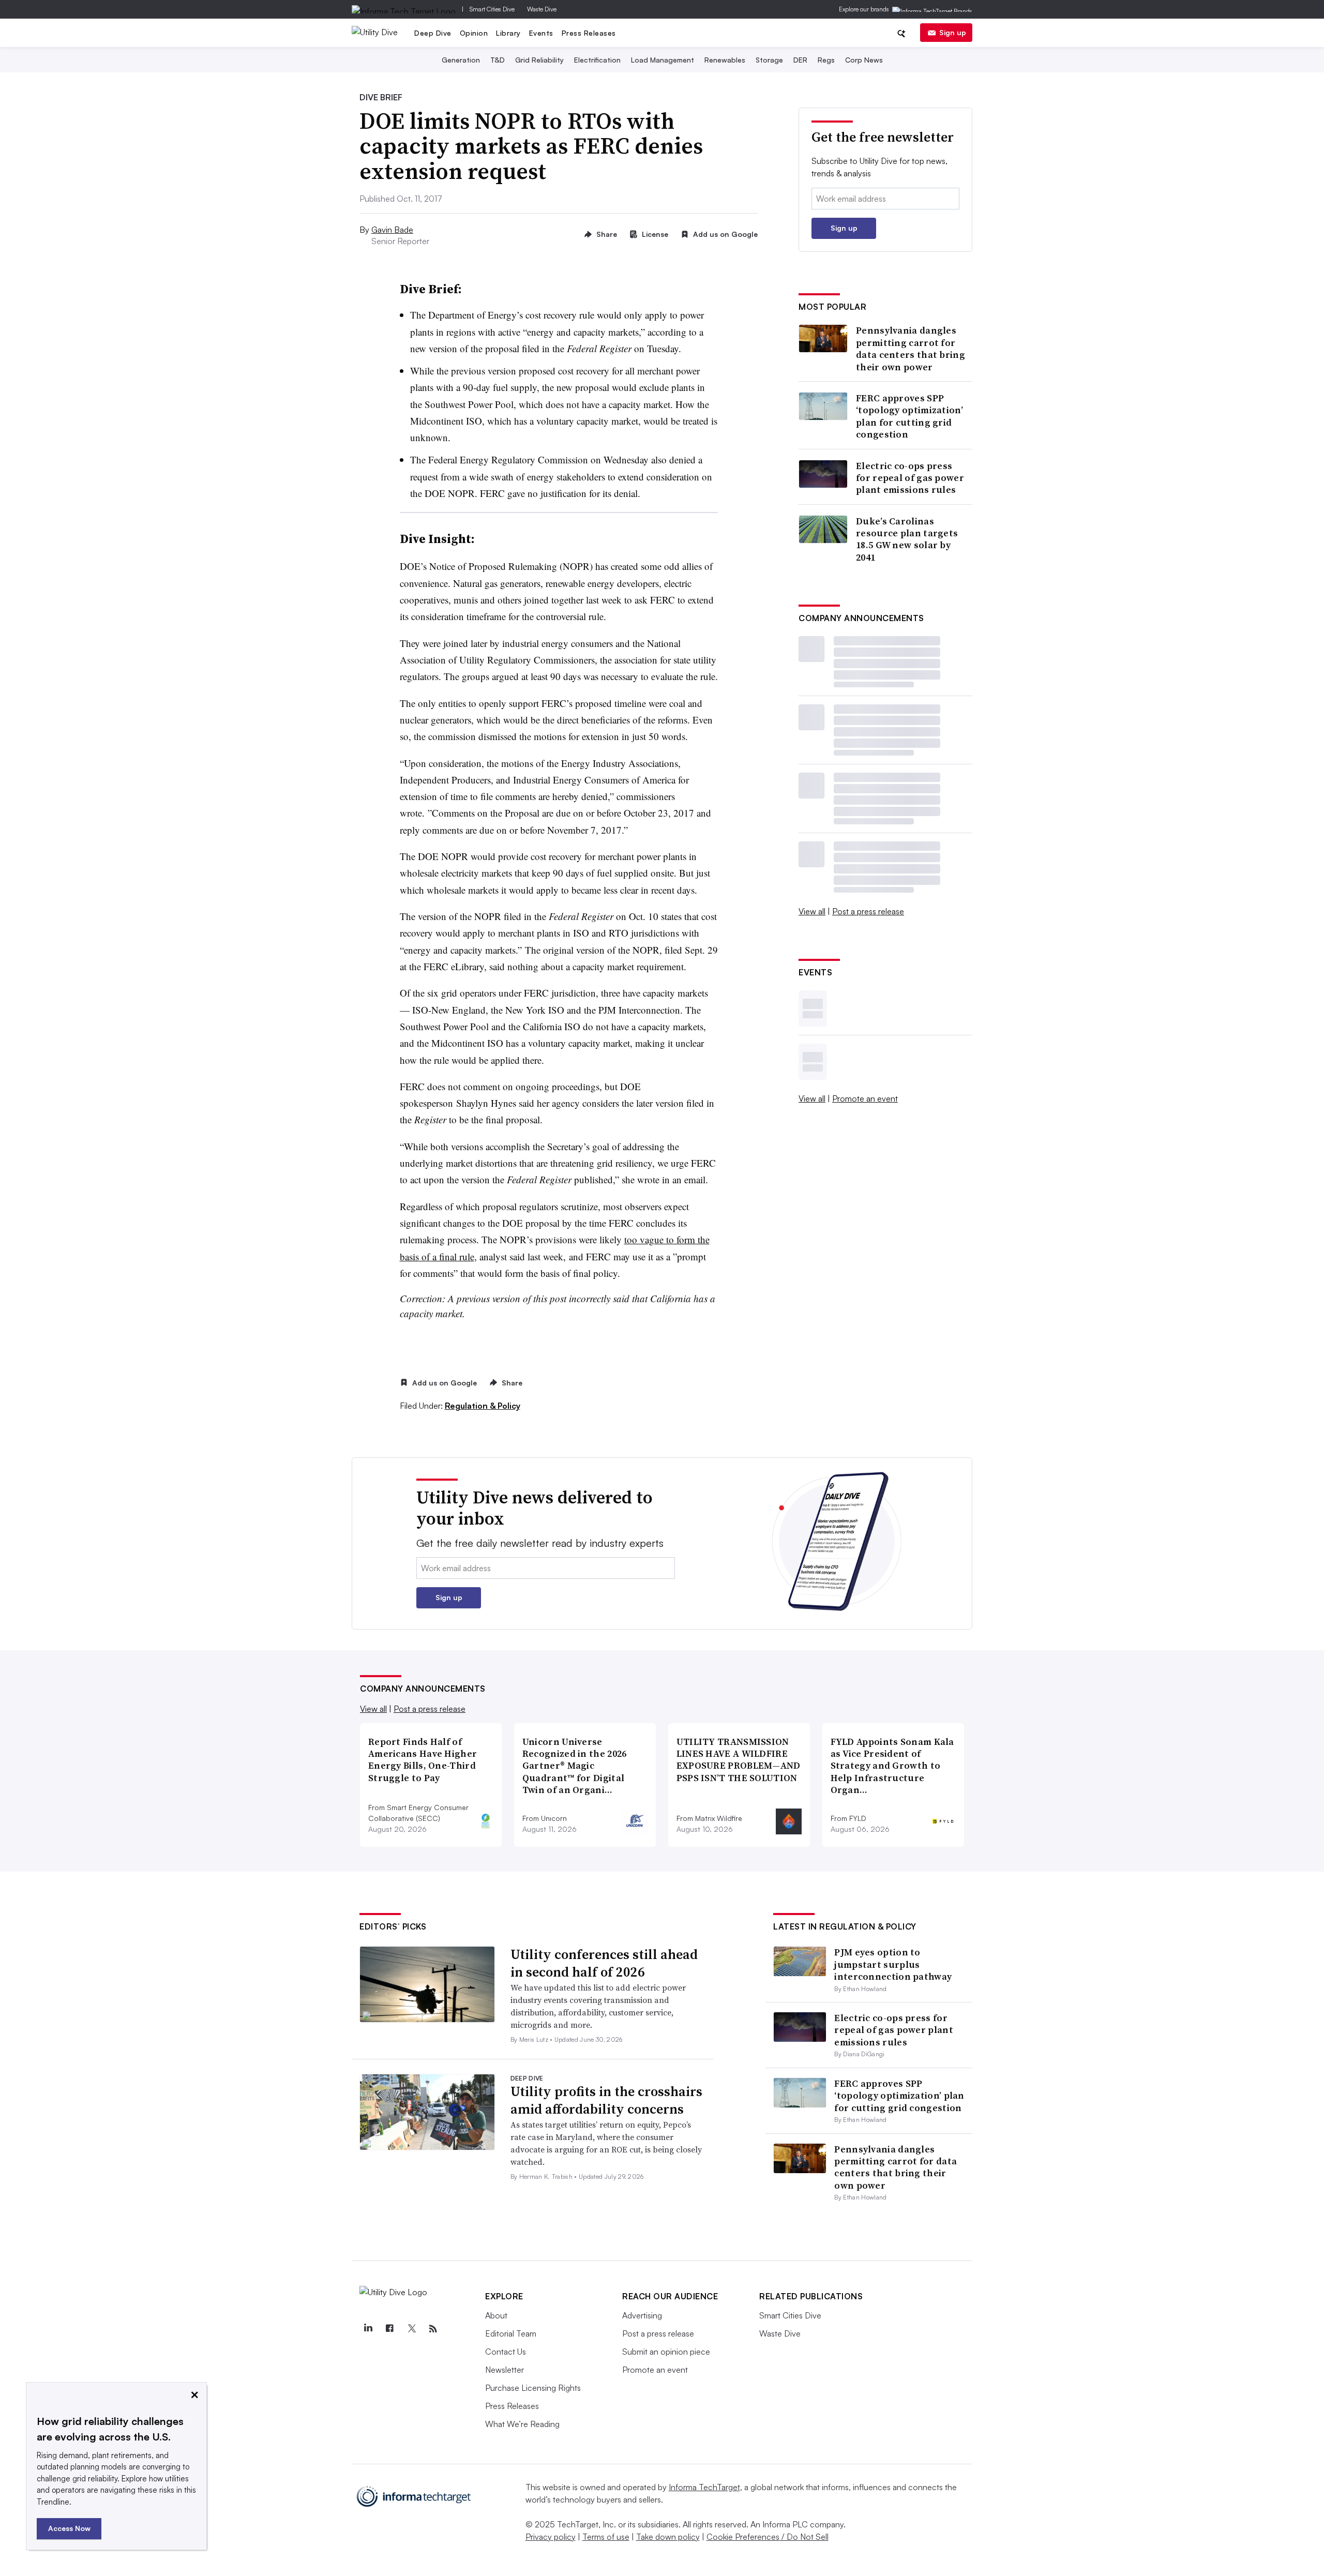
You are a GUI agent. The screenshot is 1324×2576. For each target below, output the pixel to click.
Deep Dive (433, 33)
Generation (461, 60)
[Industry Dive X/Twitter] (411, 2329)
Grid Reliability (539, 60)
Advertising (642, 2315)
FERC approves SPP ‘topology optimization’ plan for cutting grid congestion (909, 416)
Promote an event (865, 1098)
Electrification (597, 60)
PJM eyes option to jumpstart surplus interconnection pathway (893, 1964)
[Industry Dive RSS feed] (433, 2329)
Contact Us (506, 2352)
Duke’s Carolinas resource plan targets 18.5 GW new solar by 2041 (907, 539)
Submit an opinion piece (666, 2352)
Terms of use (606, 2537)
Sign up (953, 32)
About (496, 2315)
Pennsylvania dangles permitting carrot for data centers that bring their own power (911, 349)
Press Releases (589, 33)
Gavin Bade (392, 230)
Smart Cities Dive (492, 9)
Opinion (474, 33)
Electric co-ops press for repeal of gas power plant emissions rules (910, 478)
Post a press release (868, 911)
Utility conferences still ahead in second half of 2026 (604, 1963)
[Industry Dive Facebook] (389, 2329)
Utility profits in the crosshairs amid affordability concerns (606, 2100)
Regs (826, 60)
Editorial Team (511, 2333)
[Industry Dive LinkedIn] (368, 2329)
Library (508, 33)
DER (800, 60)
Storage (769, 60)
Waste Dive (542, 9)
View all (812, 911)
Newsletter (505, 2370)
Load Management (663, 60)
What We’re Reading (522, 2424)
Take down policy (668, 2537)
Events (541, 33)
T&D (498, 60)
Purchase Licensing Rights (533, 2388)
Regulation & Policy (483, 1406)
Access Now (69, 2528)
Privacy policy (551, 2537)
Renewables (725, 60)
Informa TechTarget (704, 2487)
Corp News (864, 60)
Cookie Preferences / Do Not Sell (768, 2537)
